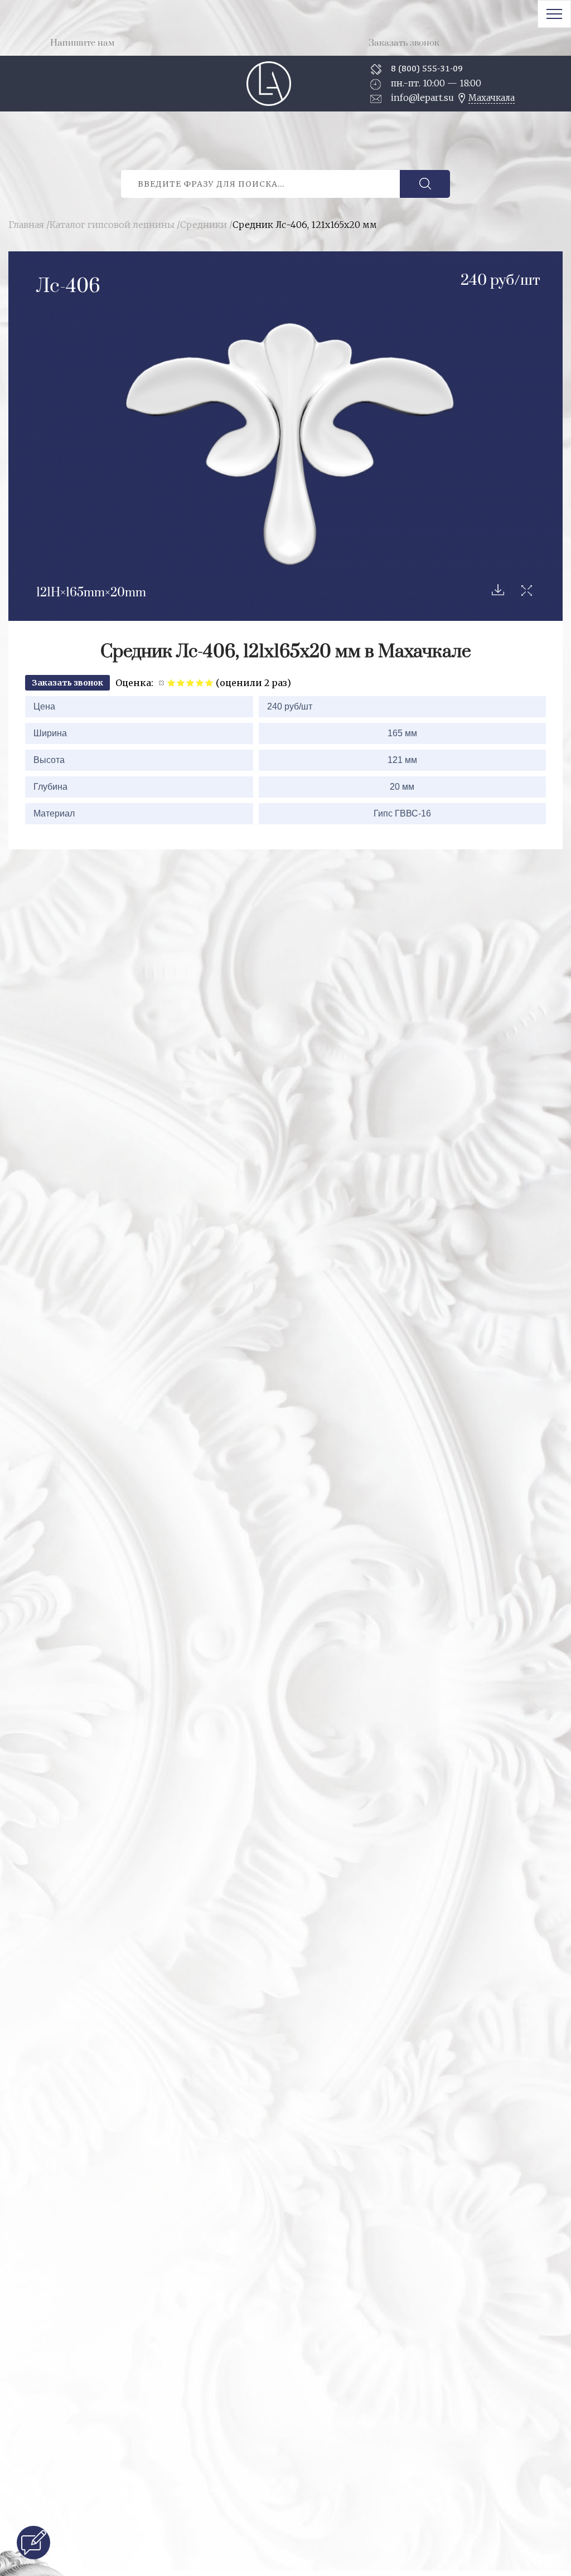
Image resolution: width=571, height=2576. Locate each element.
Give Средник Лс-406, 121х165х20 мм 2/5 (181, 682)
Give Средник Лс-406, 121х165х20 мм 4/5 (200, 682)
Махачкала (492, 98)
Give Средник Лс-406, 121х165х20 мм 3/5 (190, 682)
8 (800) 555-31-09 (427, 68)
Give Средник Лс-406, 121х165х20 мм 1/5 (171, 682)
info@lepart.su (422, 98)
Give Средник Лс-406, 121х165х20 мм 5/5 (209, 682)
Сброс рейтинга (162, 682)
